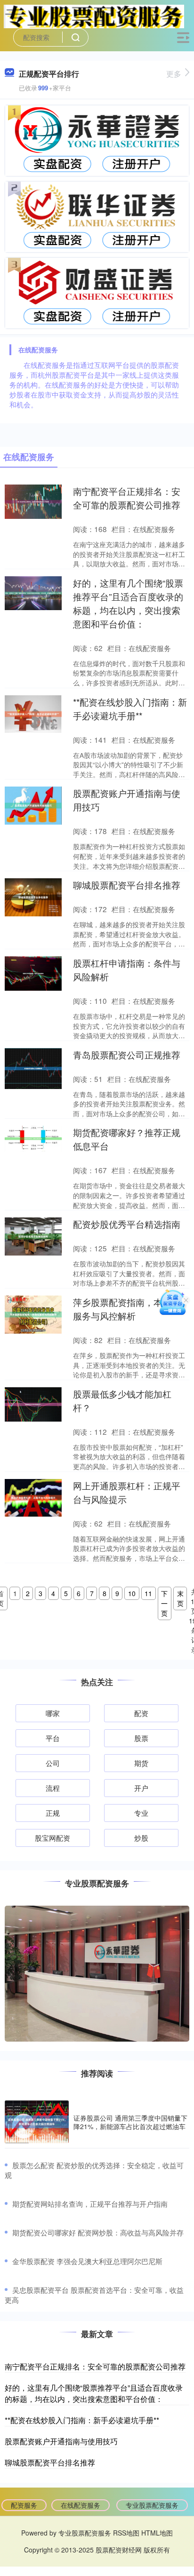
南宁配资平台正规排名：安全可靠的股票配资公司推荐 (95, 2366)
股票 (141, 1738)
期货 (141, 1763)
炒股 (141, 1838)
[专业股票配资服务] (94, 16)
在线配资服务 (81, 2505)
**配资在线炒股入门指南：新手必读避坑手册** (82, 2420)
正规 (53, 1813)
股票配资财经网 (119, 2550)
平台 (53, 1738)
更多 (174, 74)
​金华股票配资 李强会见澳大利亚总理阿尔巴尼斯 (87, 2261)
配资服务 (24, 2505)
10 (132, 1593)
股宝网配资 (53, 1838)
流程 (53, 1788)
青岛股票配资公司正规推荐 (127, 1054)
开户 (141, 1788)
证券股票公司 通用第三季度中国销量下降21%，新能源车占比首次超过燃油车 (130, 2122)
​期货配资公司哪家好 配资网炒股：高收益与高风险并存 (98, 2232)
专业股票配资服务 (152, 2505)
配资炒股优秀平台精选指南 (127, 1224)
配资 (141, 1713)
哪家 (53, 1713)
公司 (53, 1763)
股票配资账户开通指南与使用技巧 (61, 2441)
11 (148, 1593)
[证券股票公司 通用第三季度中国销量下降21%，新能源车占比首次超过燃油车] (37, 2122)
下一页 (164, 1603)
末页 (180, 1598)
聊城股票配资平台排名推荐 (127, 885)
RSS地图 (126, 2533)
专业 (141, 1813)
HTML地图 (157, 2533)
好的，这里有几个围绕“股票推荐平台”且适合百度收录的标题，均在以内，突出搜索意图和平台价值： (94, 2393)
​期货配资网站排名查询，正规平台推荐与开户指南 (90, 2204)
